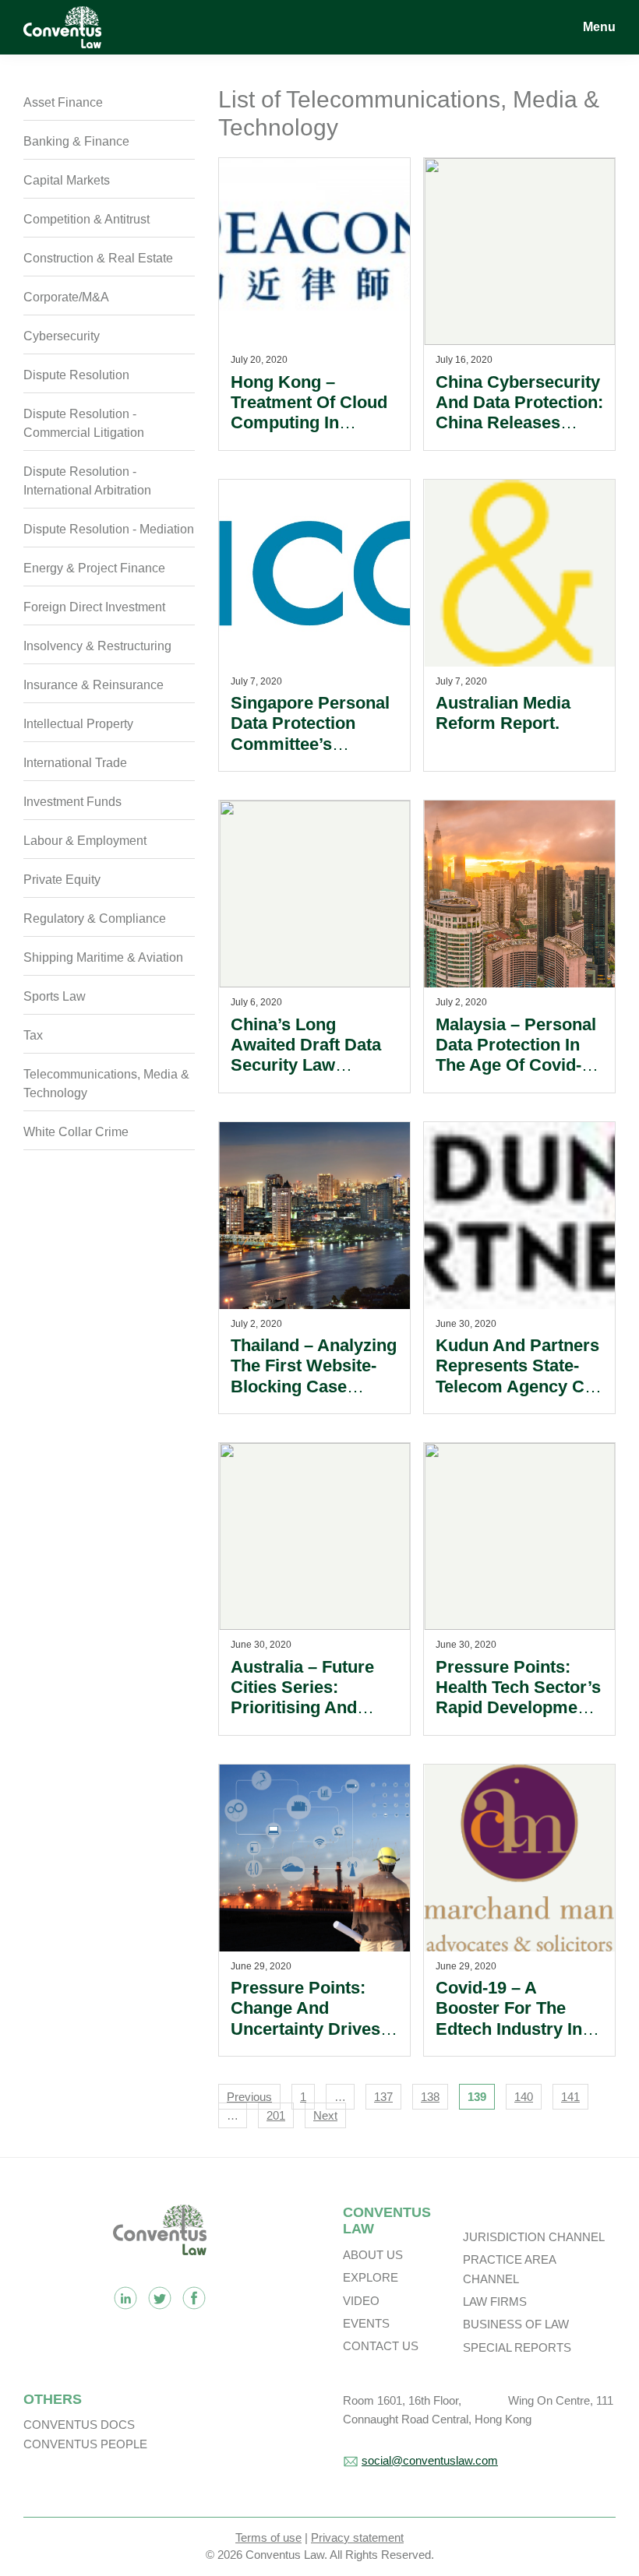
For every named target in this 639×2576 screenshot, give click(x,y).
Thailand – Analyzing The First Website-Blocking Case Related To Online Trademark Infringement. (314, 1397)
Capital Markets (67, 180)
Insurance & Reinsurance (94, 685)
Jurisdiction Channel (534, 2237)
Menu (599, 27)
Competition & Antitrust (86, 219)
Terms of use (268, 2537)
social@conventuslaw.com (430, 2460)
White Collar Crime (76, 1132)
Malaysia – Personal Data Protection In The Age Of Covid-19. (516, 1055)
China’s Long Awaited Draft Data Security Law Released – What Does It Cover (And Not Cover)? (307, 1076)
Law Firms (495, 2302)
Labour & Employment (85, 841)
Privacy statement (357, 2537)
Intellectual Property (78, 724)
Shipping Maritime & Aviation (103, 957)
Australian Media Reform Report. (503, 713)
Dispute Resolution (76, 375)
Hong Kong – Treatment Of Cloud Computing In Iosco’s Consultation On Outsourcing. (312, 423)
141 (570, 2097)
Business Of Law (516, 2324)
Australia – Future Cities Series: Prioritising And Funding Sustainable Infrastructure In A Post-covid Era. (313, 1718)
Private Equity (62, 880)
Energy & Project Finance (94, 568)
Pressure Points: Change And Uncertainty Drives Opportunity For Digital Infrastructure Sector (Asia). (314, 2039)
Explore (371, 2277)
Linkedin (125, 2298)
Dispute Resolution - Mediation (109, 529)
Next (325, 2115)
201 (276, 2115)
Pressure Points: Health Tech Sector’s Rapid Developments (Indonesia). (519, 1698)
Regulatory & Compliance (95, 918)
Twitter (160, 2298)
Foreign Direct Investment (94, 607)
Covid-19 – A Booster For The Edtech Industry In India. (509, 2018)
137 (383, 2097)
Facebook (194, 2298)
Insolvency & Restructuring (97, 646)
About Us (373, 2255)
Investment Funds (72, 802)
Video (361, 2301)
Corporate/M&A (66, 297)
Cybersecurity (62, 336)
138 (430, 2097)
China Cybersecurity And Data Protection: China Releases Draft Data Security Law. (519, 423)
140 (524, 2097)
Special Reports (517, 2347)
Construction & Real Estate (98, 258)
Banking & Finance (76, 141)
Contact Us (381, 2346)
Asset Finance (63, 102)
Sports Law (55, 996)
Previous (249, 2097)
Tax (33, 1035)
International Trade (75, 763)
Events (366, 2323)
